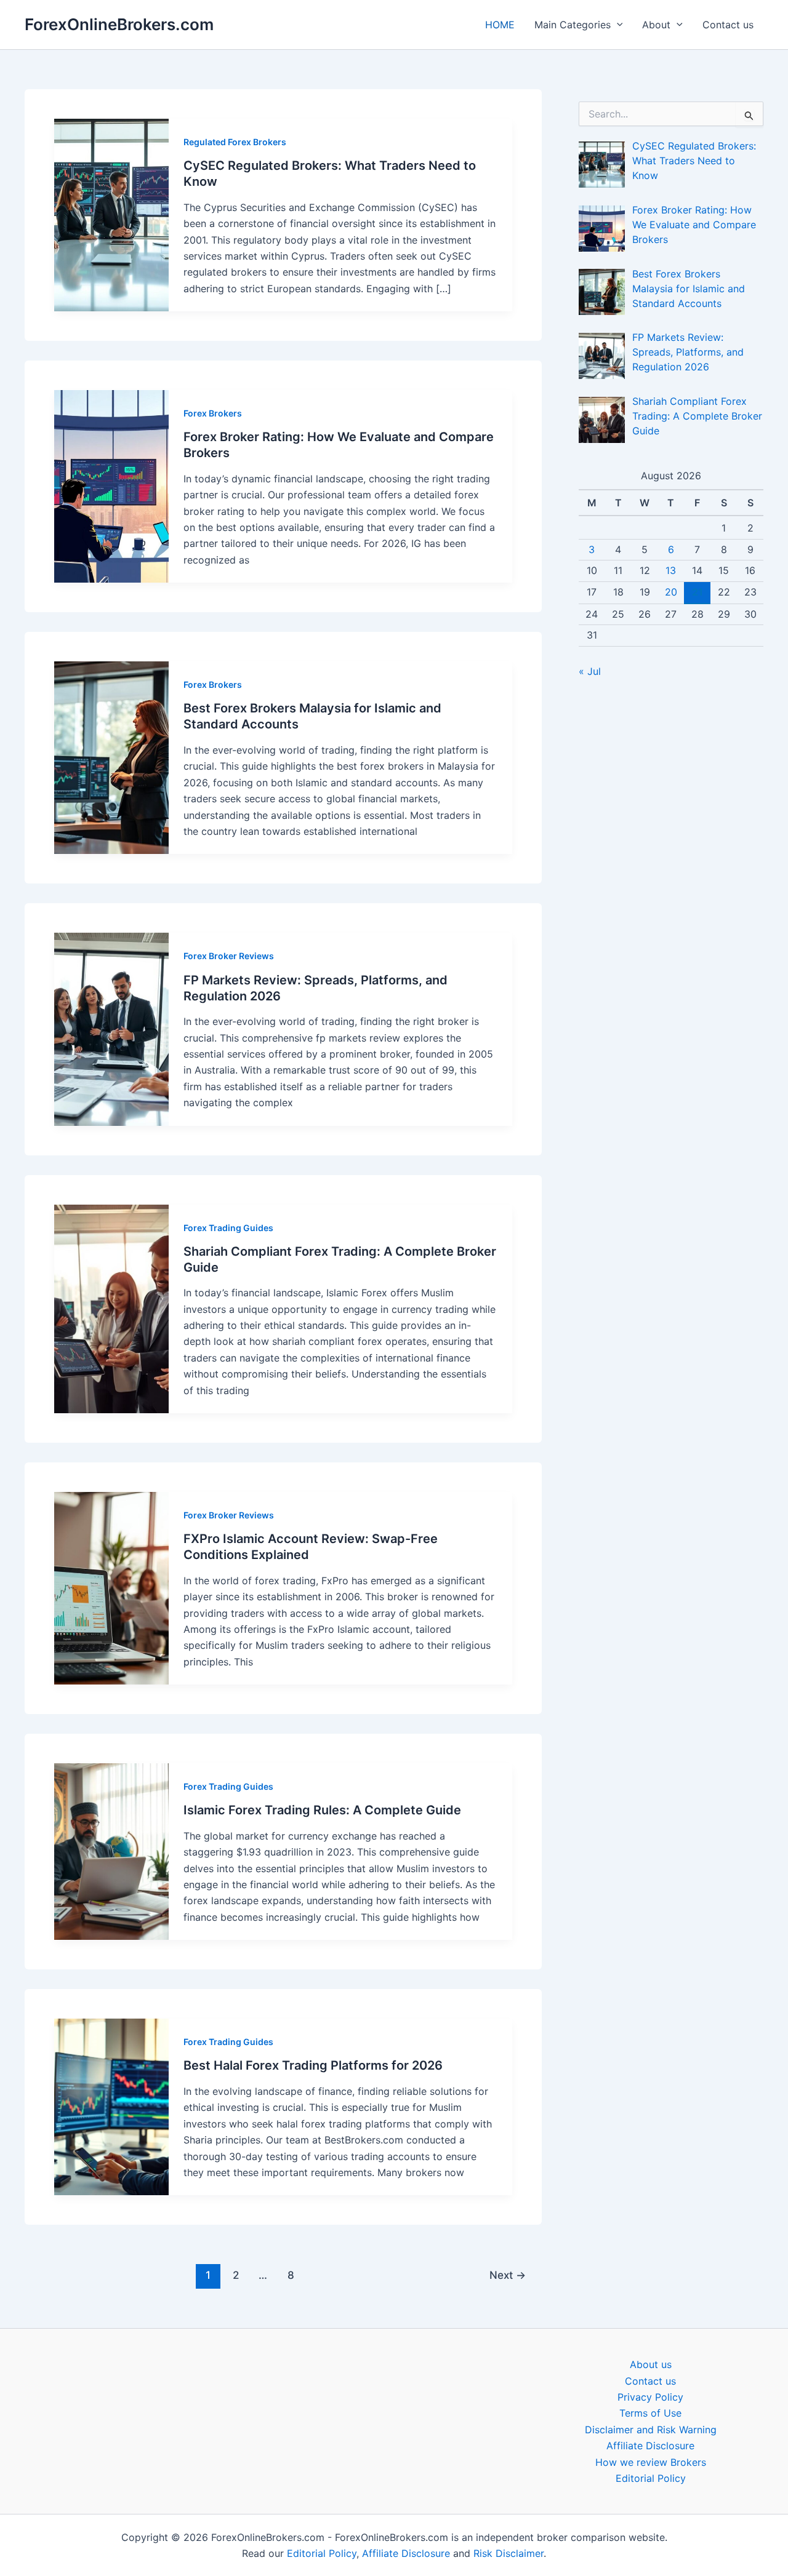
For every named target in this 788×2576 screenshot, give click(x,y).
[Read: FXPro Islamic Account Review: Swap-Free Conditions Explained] (111, 1588)
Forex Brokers (213, 413)
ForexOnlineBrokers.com (119, 24)
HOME (500, 25)
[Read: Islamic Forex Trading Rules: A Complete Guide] (111, 1852)
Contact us (728, 25)
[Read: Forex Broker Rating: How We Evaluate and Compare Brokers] (111, 486)
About (656, 25)
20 (671, 592)
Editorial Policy (651, 2478)
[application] (617, 25)
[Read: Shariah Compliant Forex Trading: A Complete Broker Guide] (111, 1309)
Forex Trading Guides (228, 1228)
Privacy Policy (650, 2397)
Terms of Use (650, 2413)
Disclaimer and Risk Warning (651, 2430)
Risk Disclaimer (509, 2553)
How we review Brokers (651, 2462)
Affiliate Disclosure (650, 2446)
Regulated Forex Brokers (235, 142)
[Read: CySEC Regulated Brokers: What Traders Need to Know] (111, 215)
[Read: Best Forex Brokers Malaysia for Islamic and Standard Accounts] (111, 758)
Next (508, 2275)
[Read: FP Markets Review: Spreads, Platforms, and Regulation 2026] (111, 1029)
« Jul (590, 671)
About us (651, 2364)
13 (671, 570)
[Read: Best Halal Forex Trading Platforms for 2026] (111, 2107)
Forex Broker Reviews (229, 956)
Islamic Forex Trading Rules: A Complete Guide (322, 1810)
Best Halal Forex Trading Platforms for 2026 (313, 2065)
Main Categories (573, 25)
